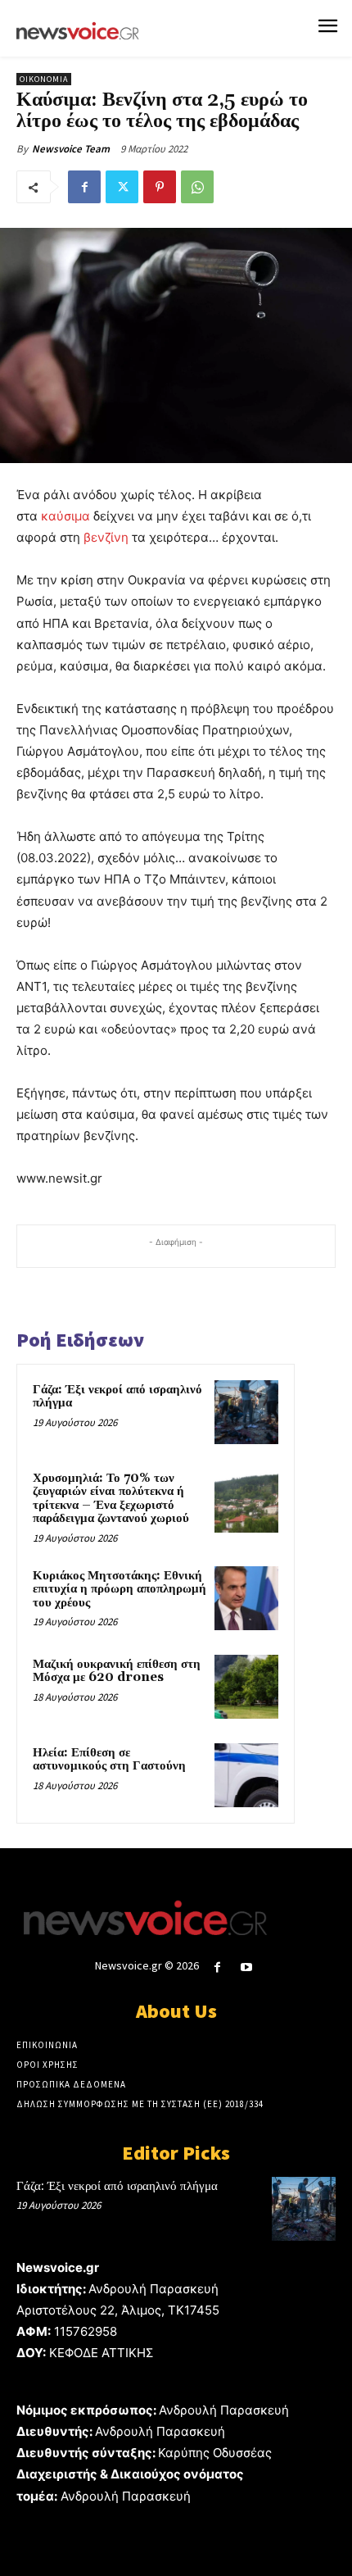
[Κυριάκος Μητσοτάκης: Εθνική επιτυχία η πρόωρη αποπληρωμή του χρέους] (246, 1598)
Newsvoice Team (71, 149)
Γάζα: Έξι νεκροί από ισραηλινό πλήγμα (117, 1397)
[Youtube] (247, 1967)
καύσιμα (65, 516)
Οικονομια (44, 79)
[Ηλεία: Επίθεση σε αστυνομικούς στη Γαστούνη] (246, 1775)
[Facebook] (84, 187)
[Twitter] (122, 187)
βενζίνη (106, 537)
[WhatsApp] (197, 187)
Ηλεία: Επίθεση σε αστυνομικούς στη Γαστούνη (109, 1760)
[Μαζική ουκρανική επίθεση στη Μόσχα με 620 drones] (246, 1687)
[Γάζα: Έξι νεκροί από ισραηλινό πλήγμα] (246, 1412)
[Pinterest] (160, 187)
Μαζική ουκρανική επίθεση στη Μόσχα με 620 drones (117, 1671)
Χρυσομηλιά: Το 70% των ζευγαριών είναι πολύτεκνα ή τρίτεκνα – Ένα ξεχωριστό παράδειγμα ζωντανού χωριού (111, 1499)
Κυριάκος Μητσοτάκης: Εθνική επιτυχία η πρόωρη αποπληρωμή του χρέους (120, 1589)
